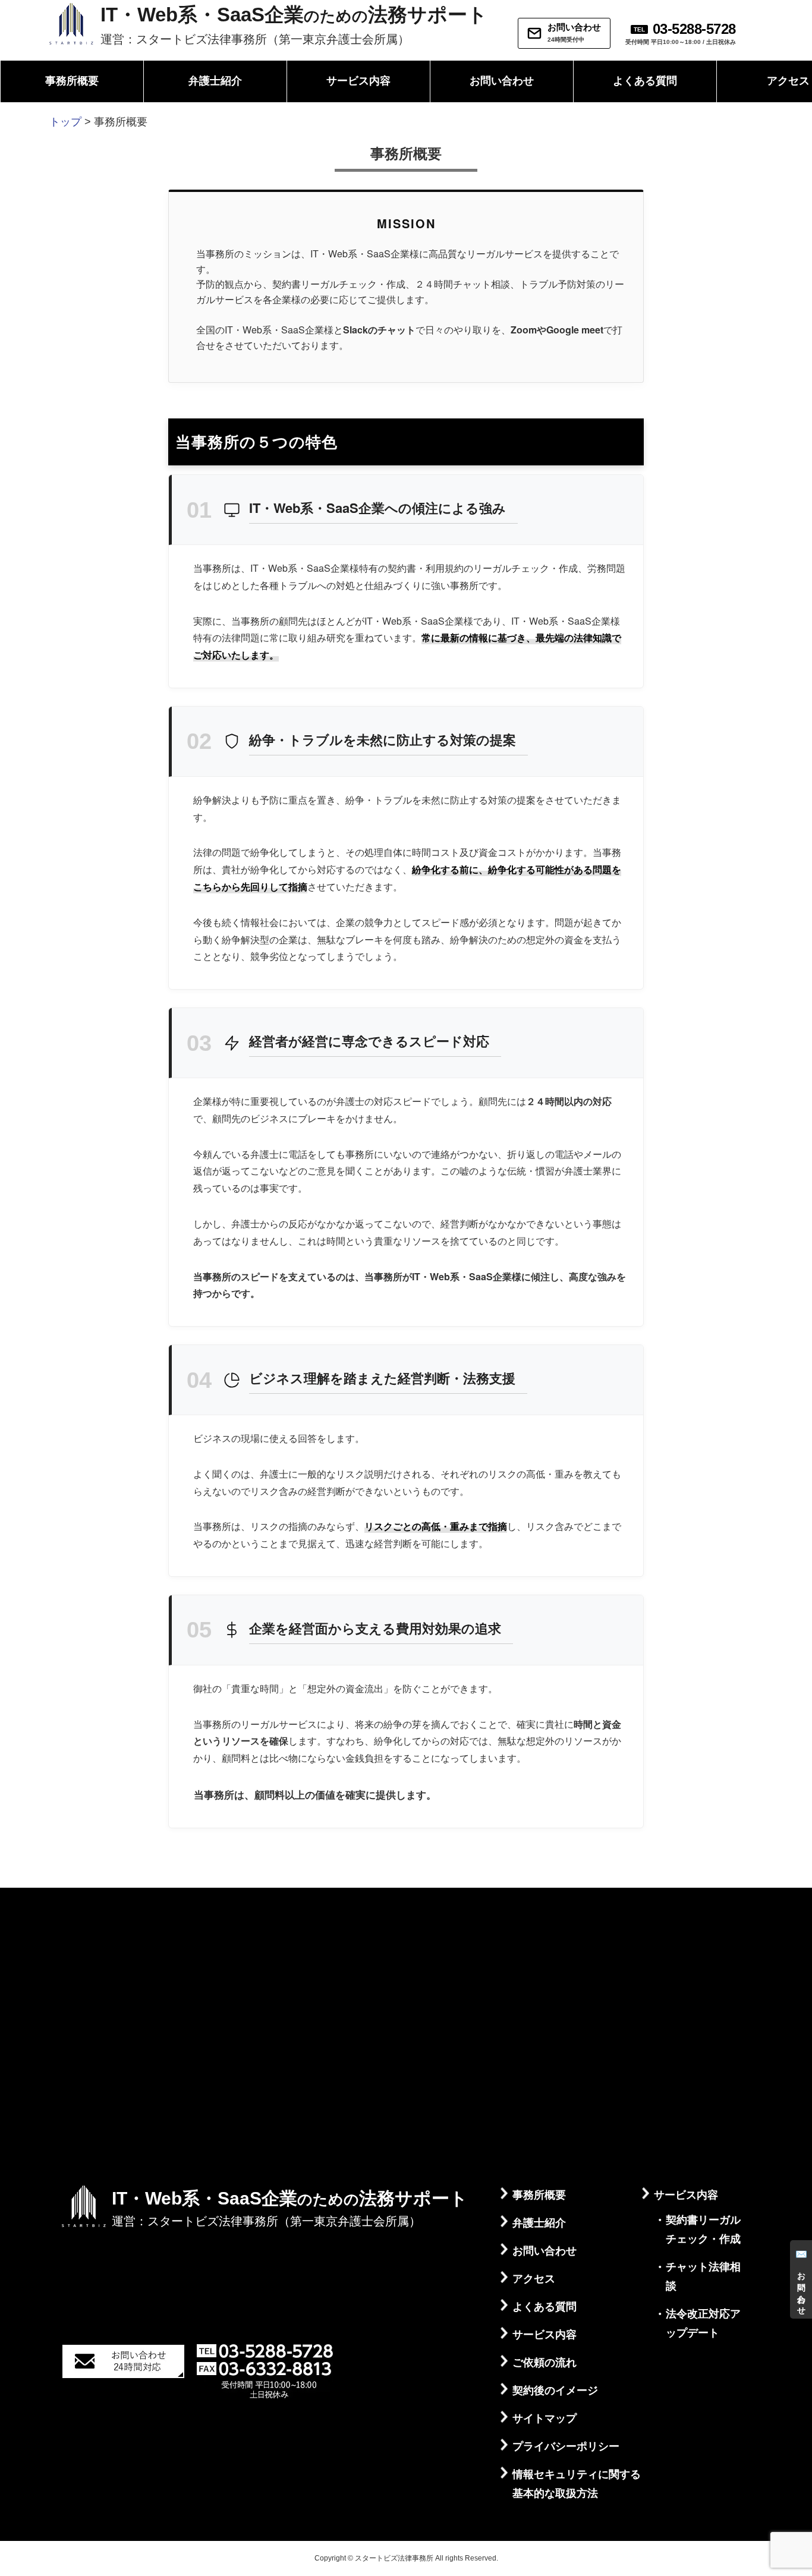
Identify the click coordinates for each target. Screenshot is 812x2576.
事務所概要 (72, 81)
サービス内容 (358, 81)
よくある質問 (645, 81)
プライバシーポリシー (566, 2446)
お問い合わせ (502, 81)
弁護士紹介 (215, 81)
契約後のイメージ (555, 2391)
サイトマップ (545, 2418)
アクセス (534, 2279)
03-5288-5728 (694, 29)
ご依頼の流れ (545, 2363)
